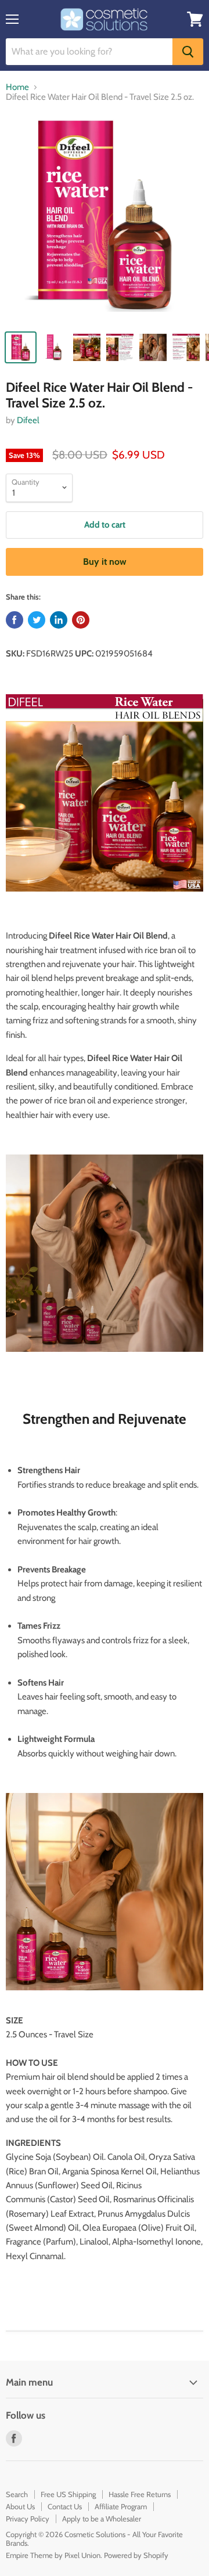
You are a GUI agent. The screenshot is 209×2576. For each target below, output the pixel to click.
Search (17, 2494)
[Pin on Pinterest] (81, 620)
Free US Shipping (68, 2494)
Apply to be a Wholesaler (102, 2519)
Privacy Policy (28, 2519)
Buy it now (105, 562)
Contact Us (65, 2506)
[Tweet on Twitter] (37, 620)
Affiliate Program (121, 2506)
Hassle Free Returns (140, 2494)
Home (17, 87)
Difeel (28, 420)
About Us (20, 2506)
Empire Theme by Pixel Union (53, 2555)
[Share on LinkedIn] (59, 620)
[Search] (188, 52)
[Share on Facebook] (15, 620)
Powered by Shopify (136, 2555)
